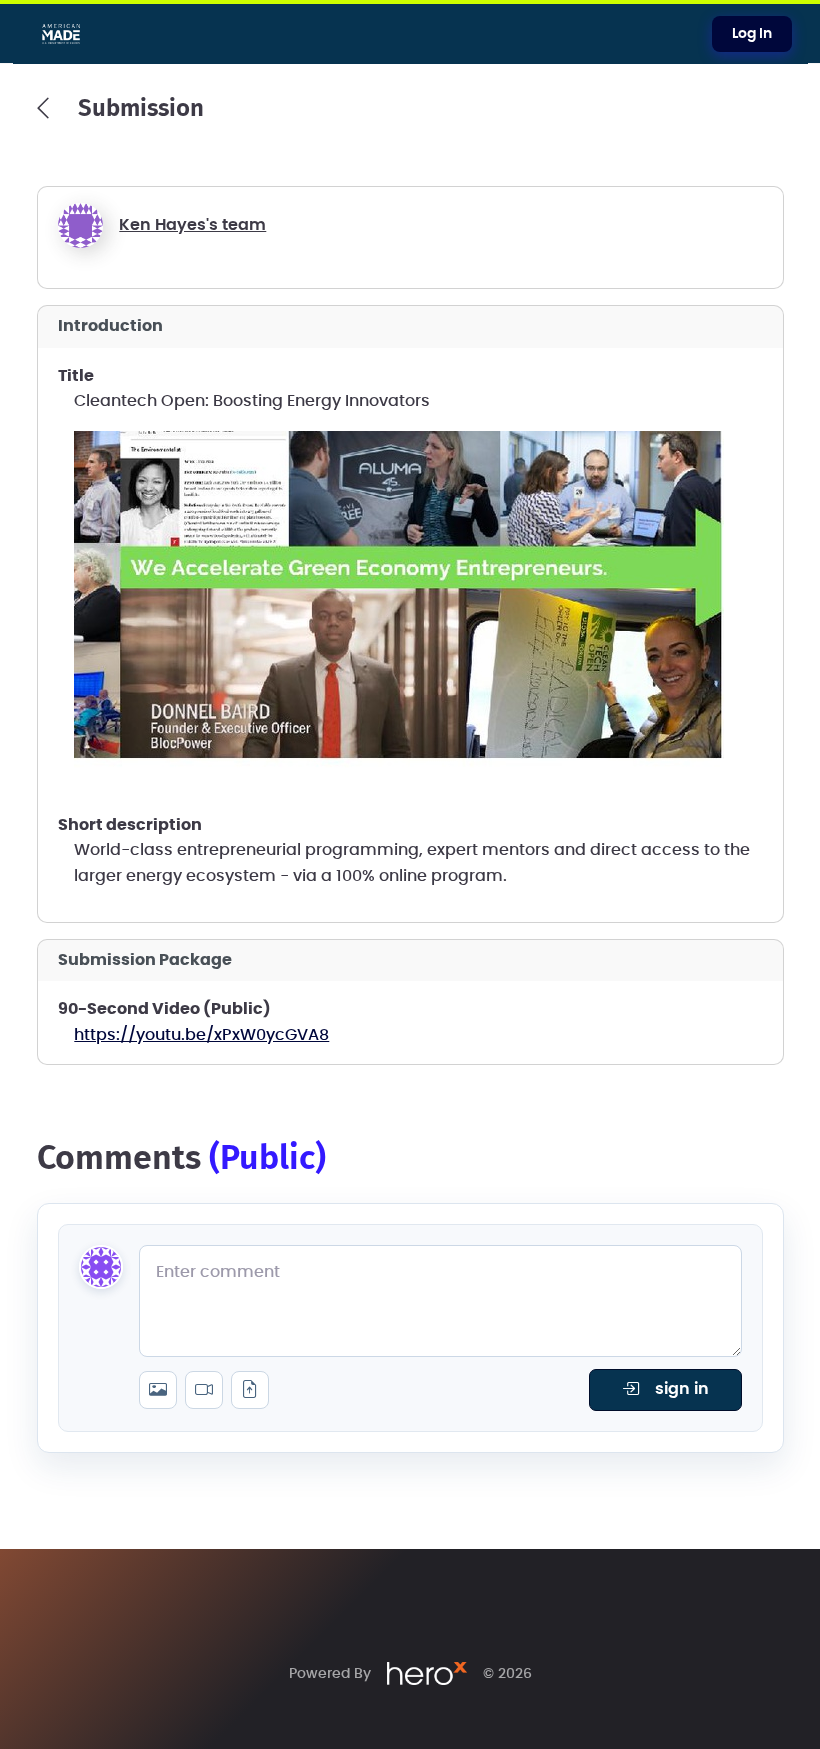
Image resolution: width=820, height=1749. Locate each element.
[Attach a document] (250, 1390)
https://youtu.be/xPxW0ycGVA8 (201, 1035)
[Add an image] (158, 1390)
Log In (752, 34)
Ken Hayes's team (192, 225)
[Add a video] (204, 1390)
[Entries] (43, 108)
